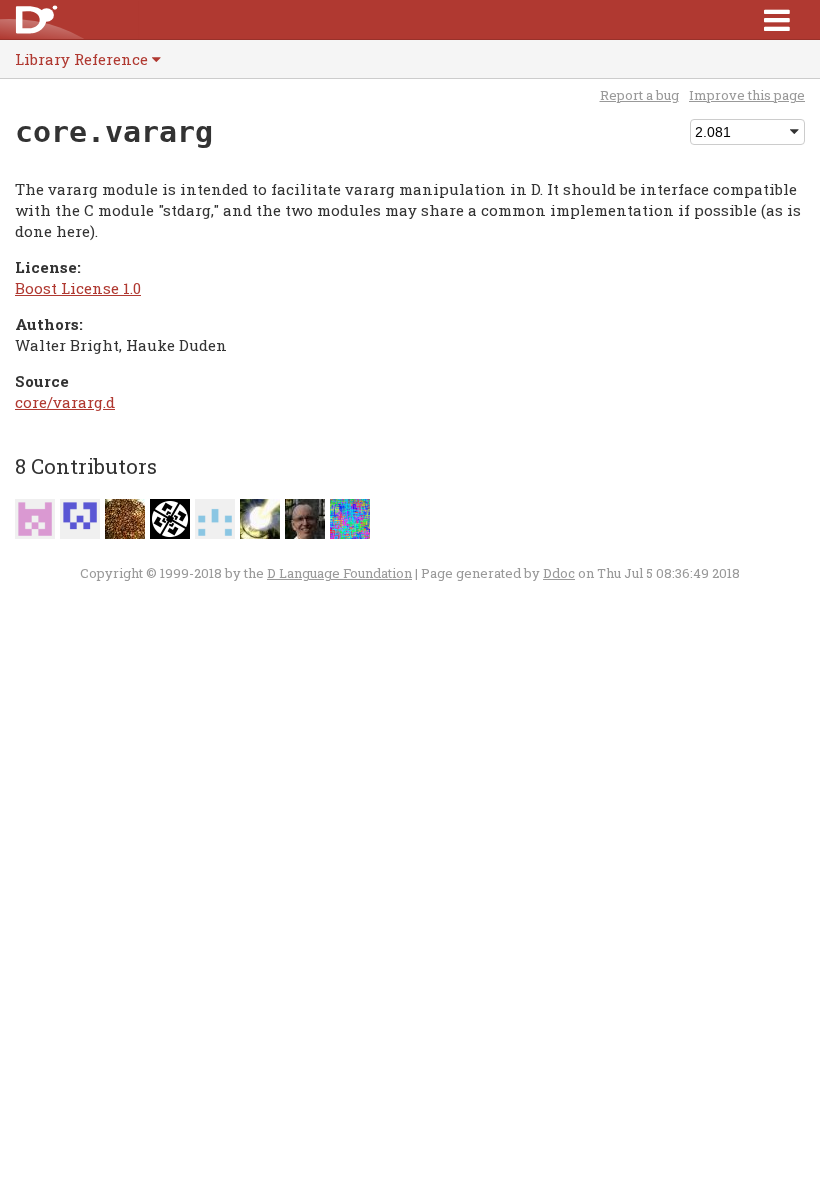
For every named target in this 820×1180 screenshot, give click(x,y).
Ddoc (559, 573)
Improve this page (747, 95)
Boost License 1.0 (78, 288)
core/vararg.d (65, 402)
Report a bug (639, 95)
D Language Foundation (339, 573)
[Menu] (777, 19)
